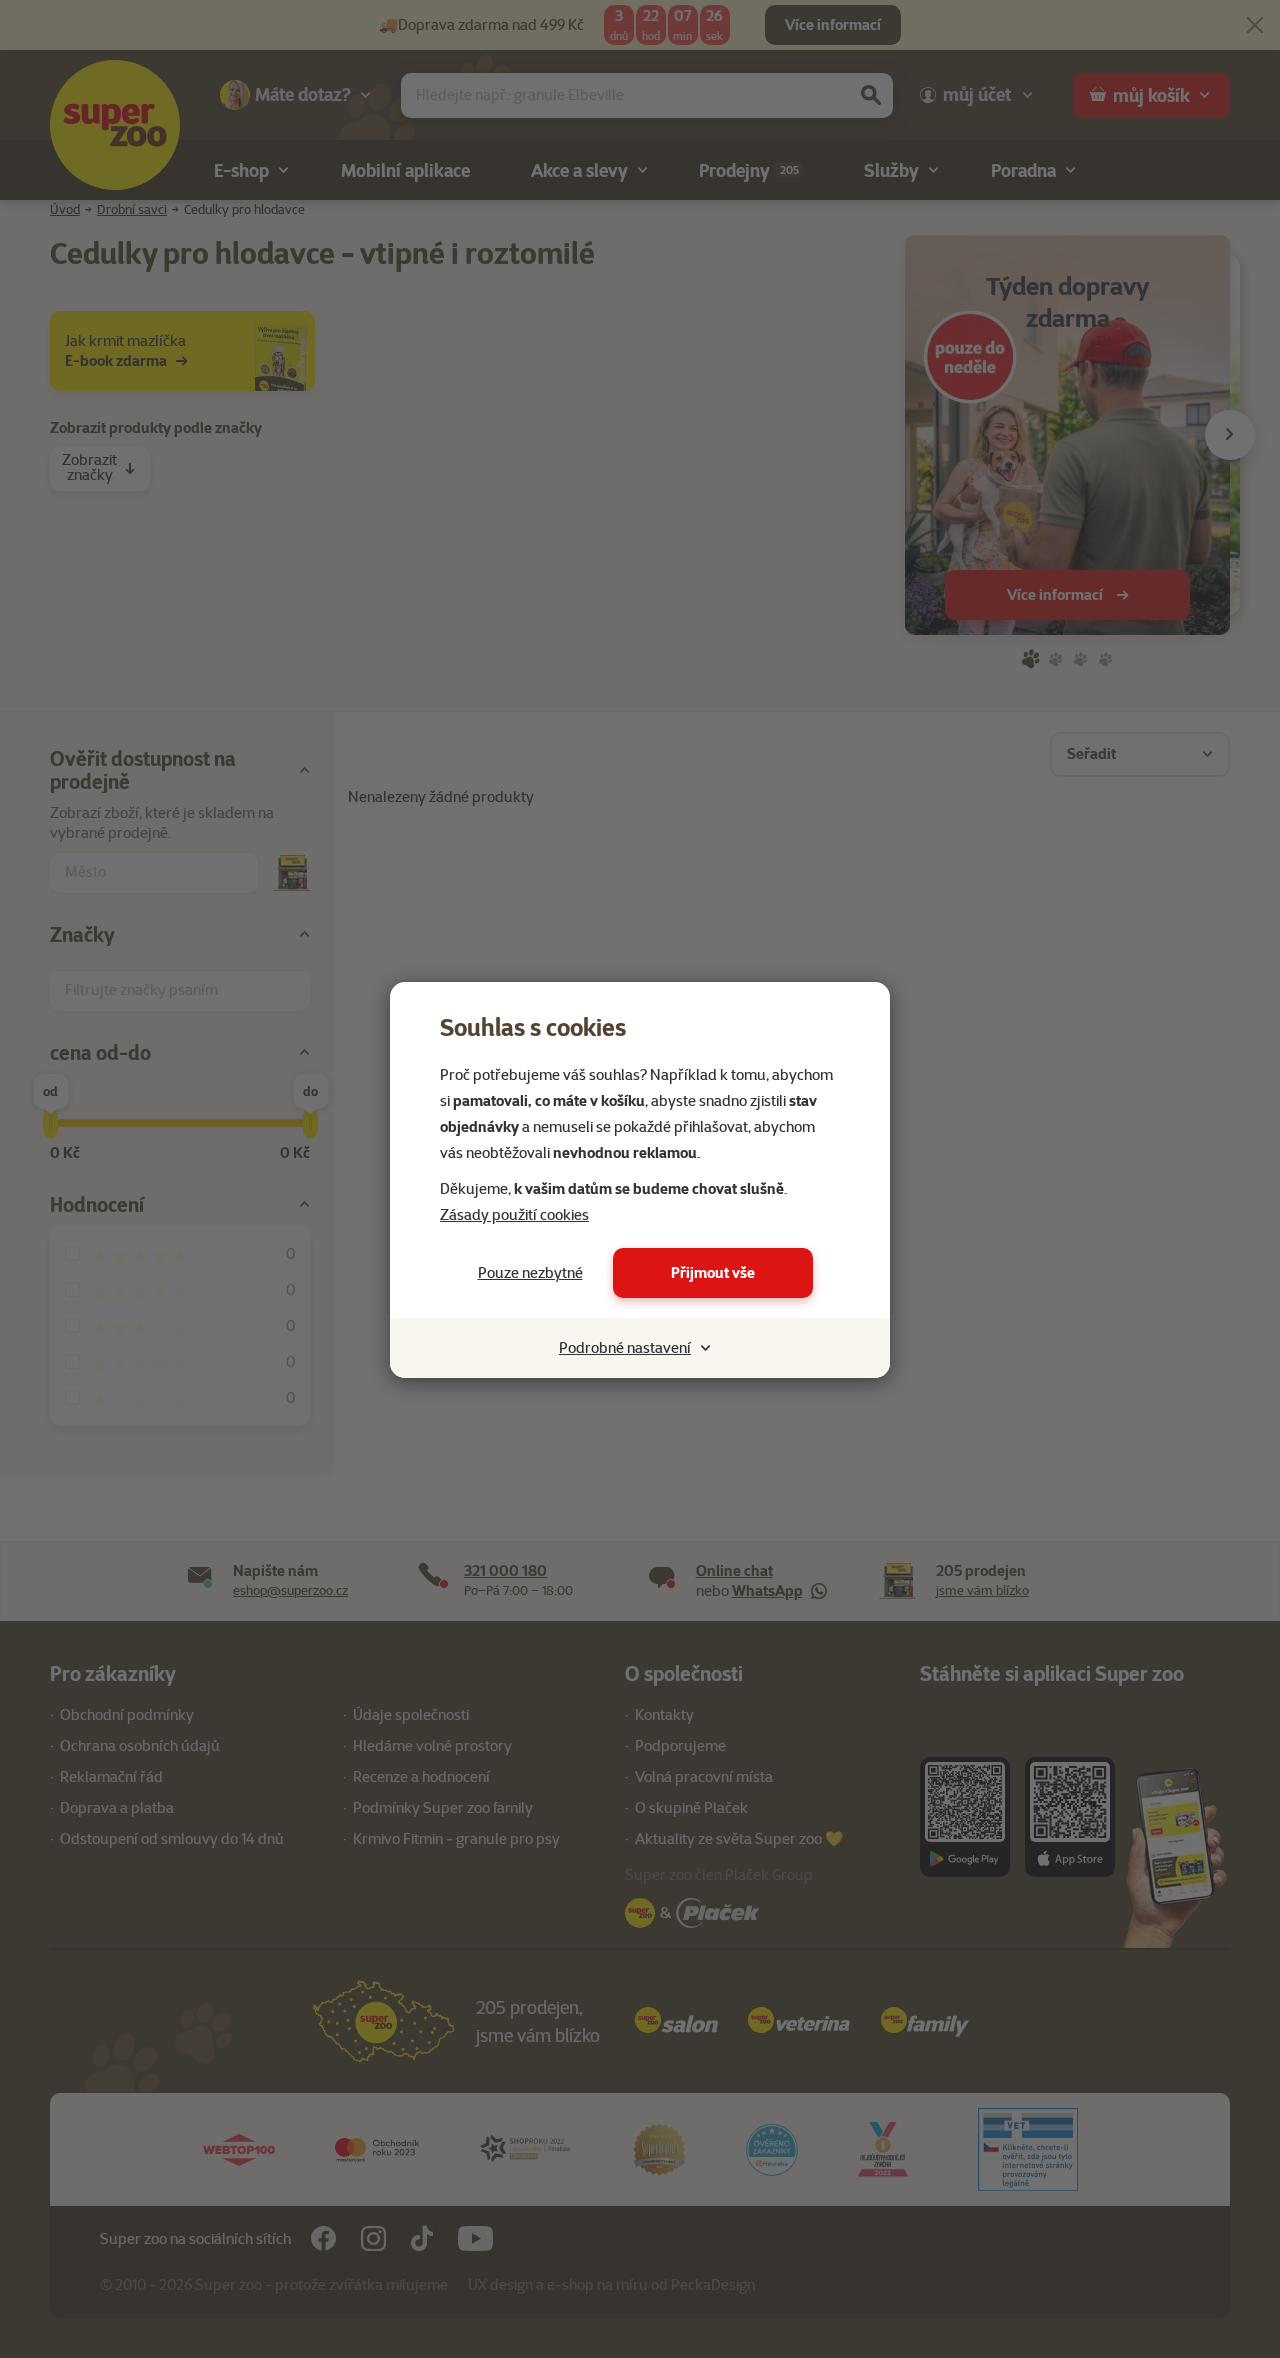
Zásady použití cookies (514, 1215)
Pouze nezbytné (530, 1273)
